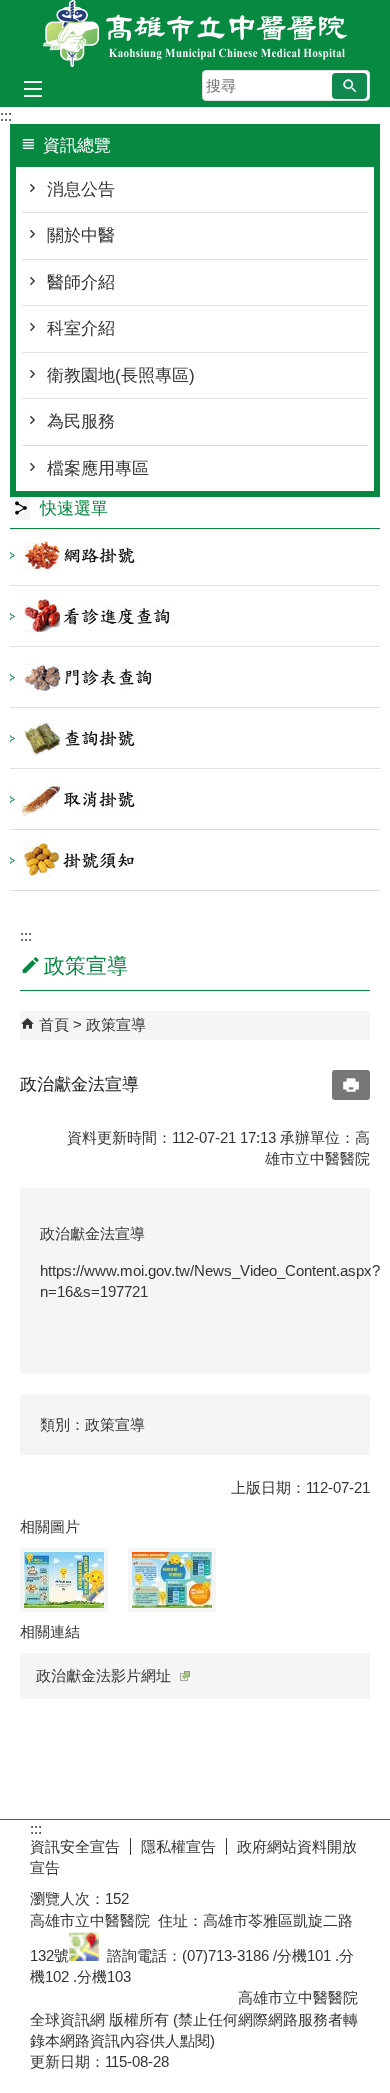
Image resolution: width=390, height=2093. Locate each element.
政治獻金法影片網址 (103, 1675)
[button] (349, 86)
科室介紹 (81, 328)
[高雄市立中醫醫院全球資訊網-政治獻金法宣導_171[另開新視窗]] (84, 1955)
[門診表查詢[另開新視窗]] (195, 677)
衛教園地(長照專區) (121, 375)
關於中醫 (81, 235)
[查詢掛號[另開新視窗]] (195, 738)
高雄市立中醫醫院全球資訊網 (195, 33)
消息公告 (81, 189)
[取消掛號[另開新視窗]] (195, 799)
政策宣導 (116, 1024)
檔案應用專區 (98, 468)
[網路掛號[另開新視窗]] (195, 555)
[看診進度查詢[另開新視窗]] (195, 616)
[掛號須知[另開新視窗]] (195, 860)
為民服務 (81, 421)
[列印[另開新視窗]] (351, 1085)
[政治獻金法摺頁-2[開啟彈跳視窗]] (172, 1580)
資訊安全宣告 (75, 1846)
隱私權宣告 (178, 1846)
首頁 (54, 1024)
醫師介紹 (81, 282)
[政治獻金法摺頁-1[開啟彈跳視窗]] (64, 1580)
